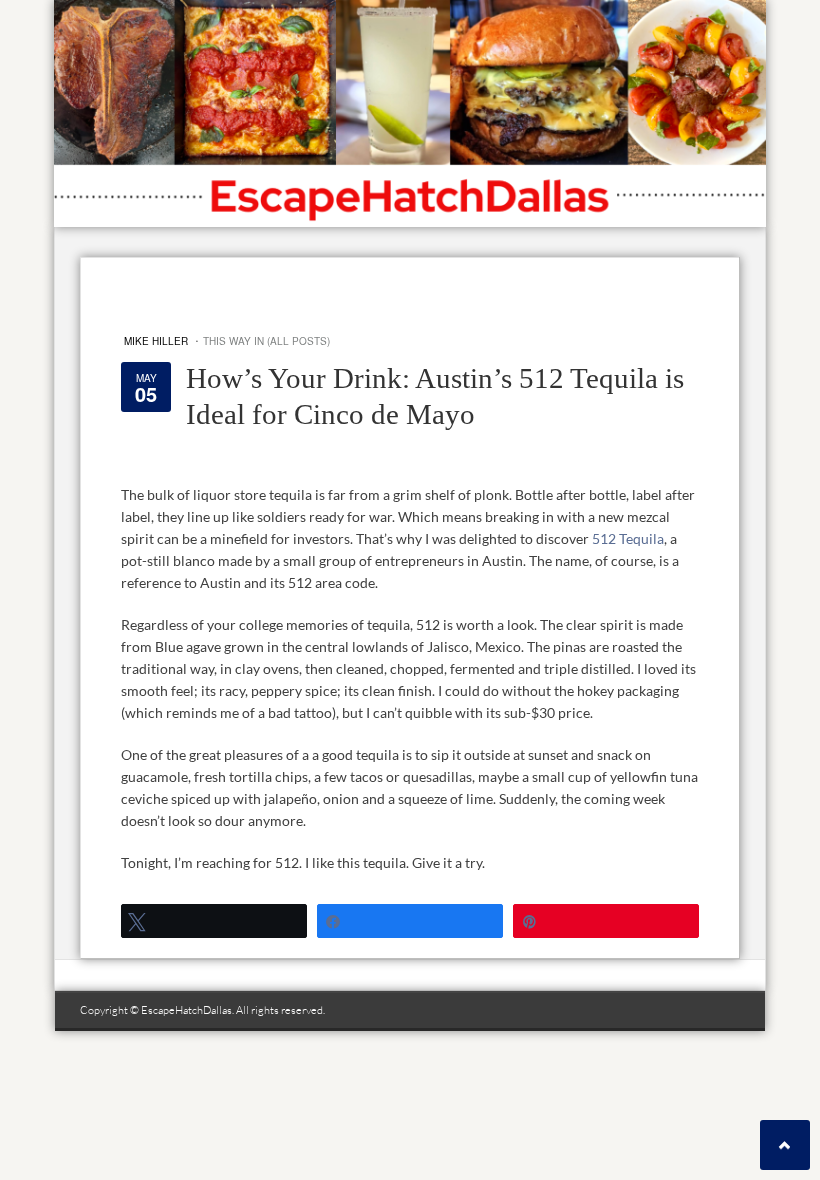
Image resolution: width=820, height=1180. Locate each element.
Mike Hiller (156, 341)
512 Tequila (628, 538)
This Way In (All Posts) (266, 341)
